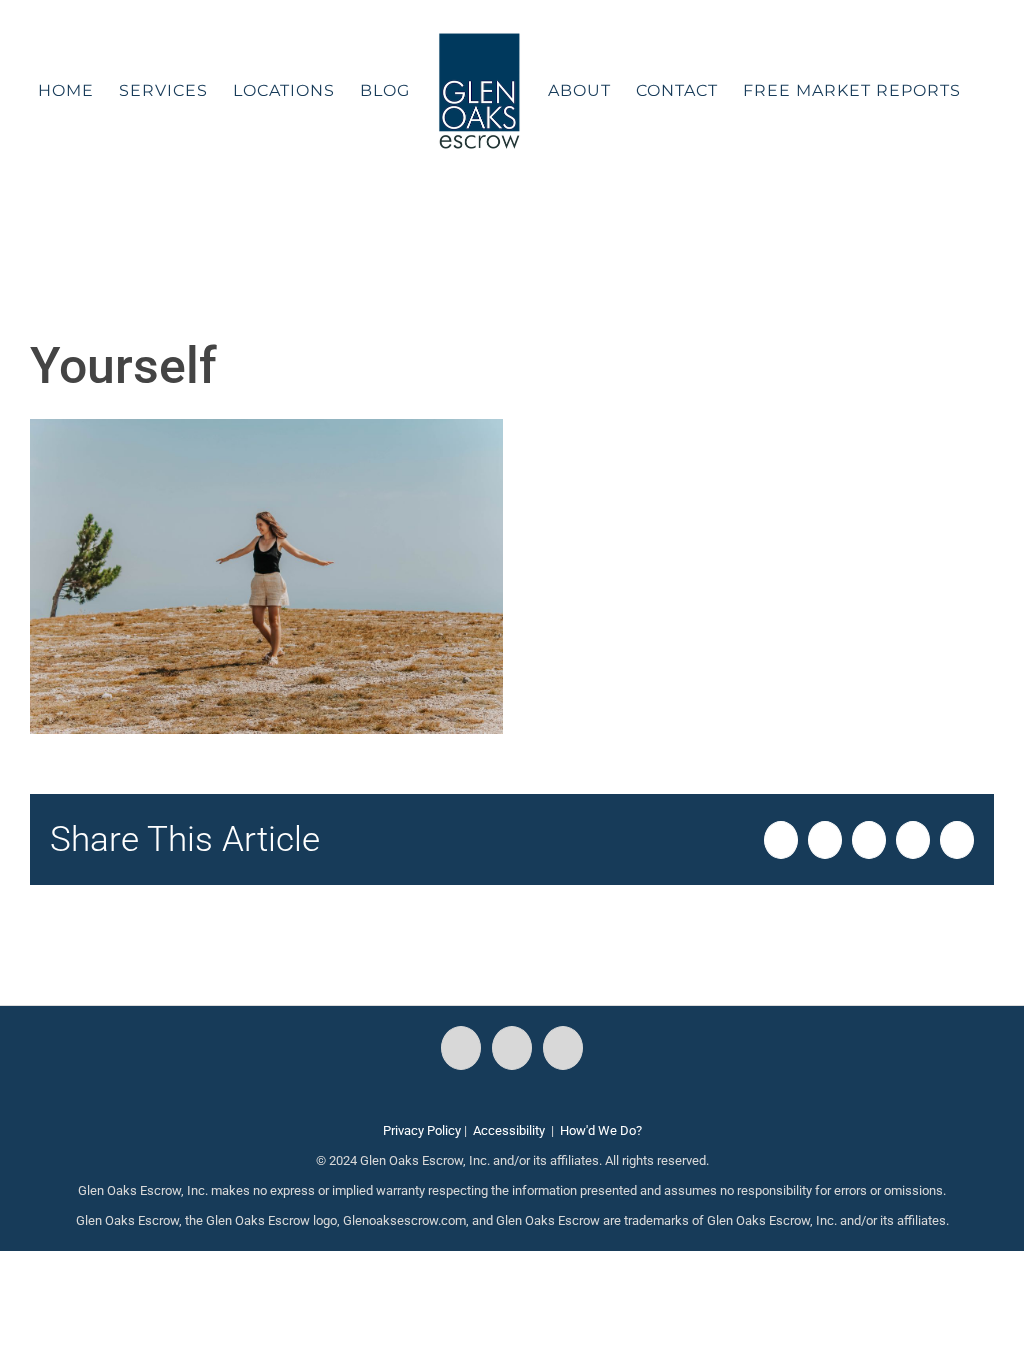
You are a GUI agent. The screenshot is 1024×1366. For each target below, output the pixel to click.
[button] (499, 224)
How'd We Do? (601, 1130)
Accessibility (509, 1130)
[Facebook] (461, 1048)
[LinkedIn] (563, 1048)
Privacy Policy (422, 1130)
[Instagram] (512, 1048)
